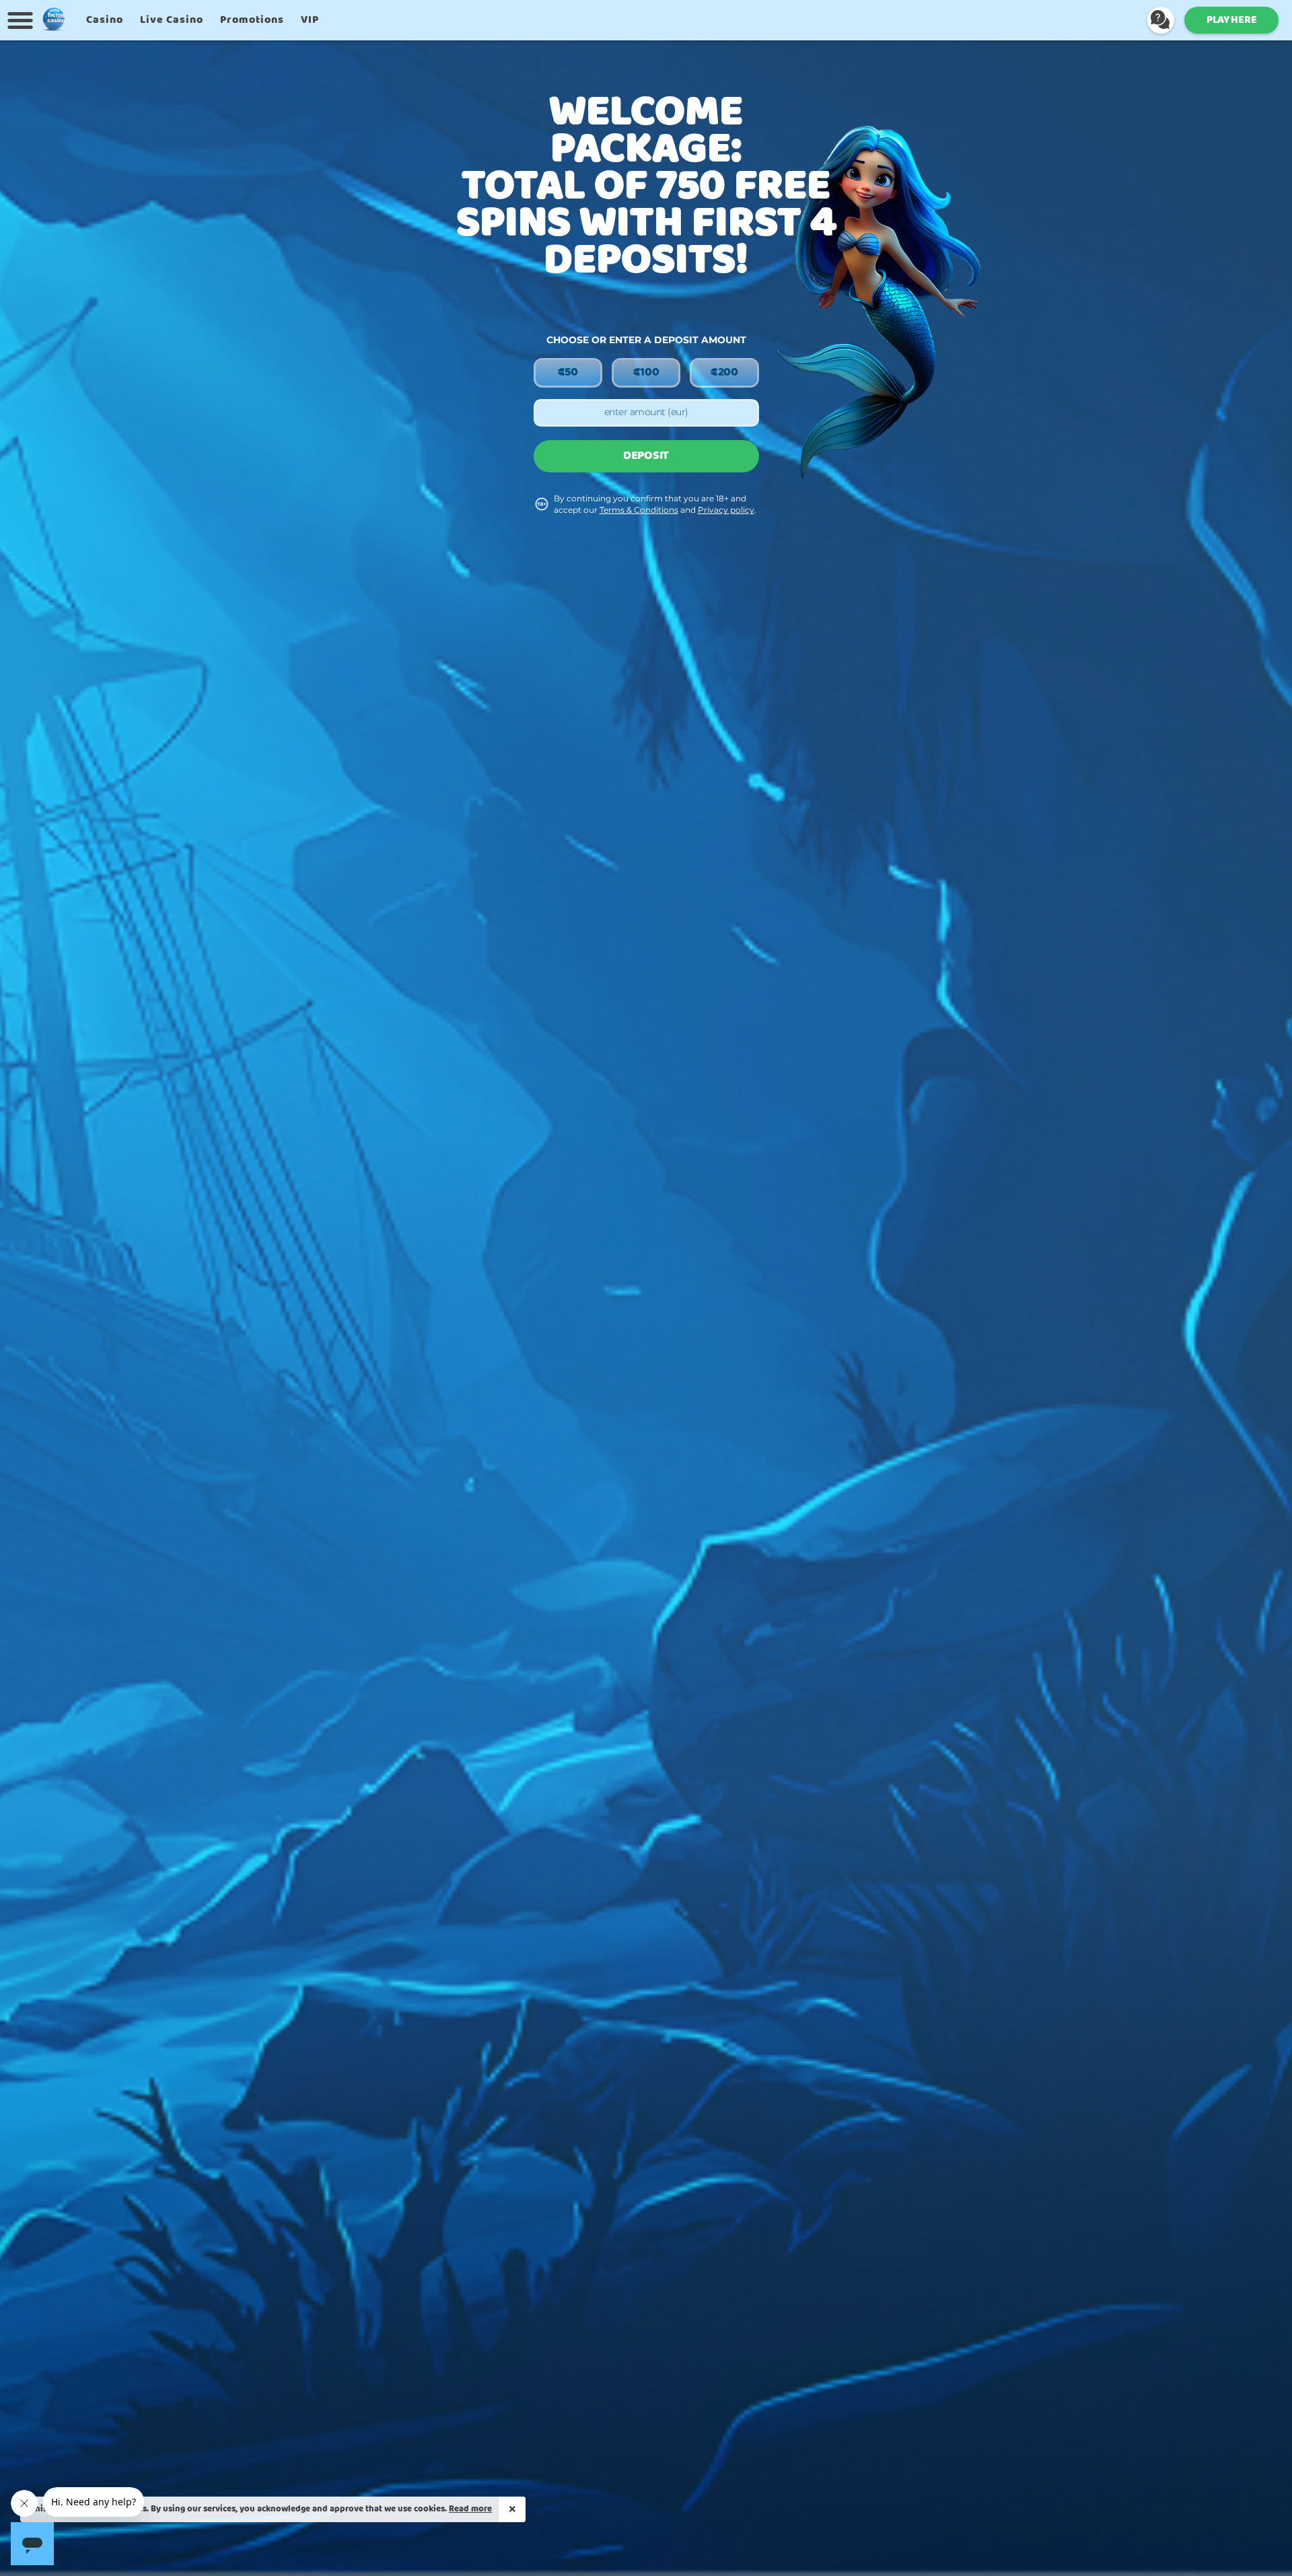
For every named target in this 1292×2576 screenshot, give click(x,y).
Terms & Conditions (639, 510)
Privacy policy (726, 510)
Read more (470, 2509)
